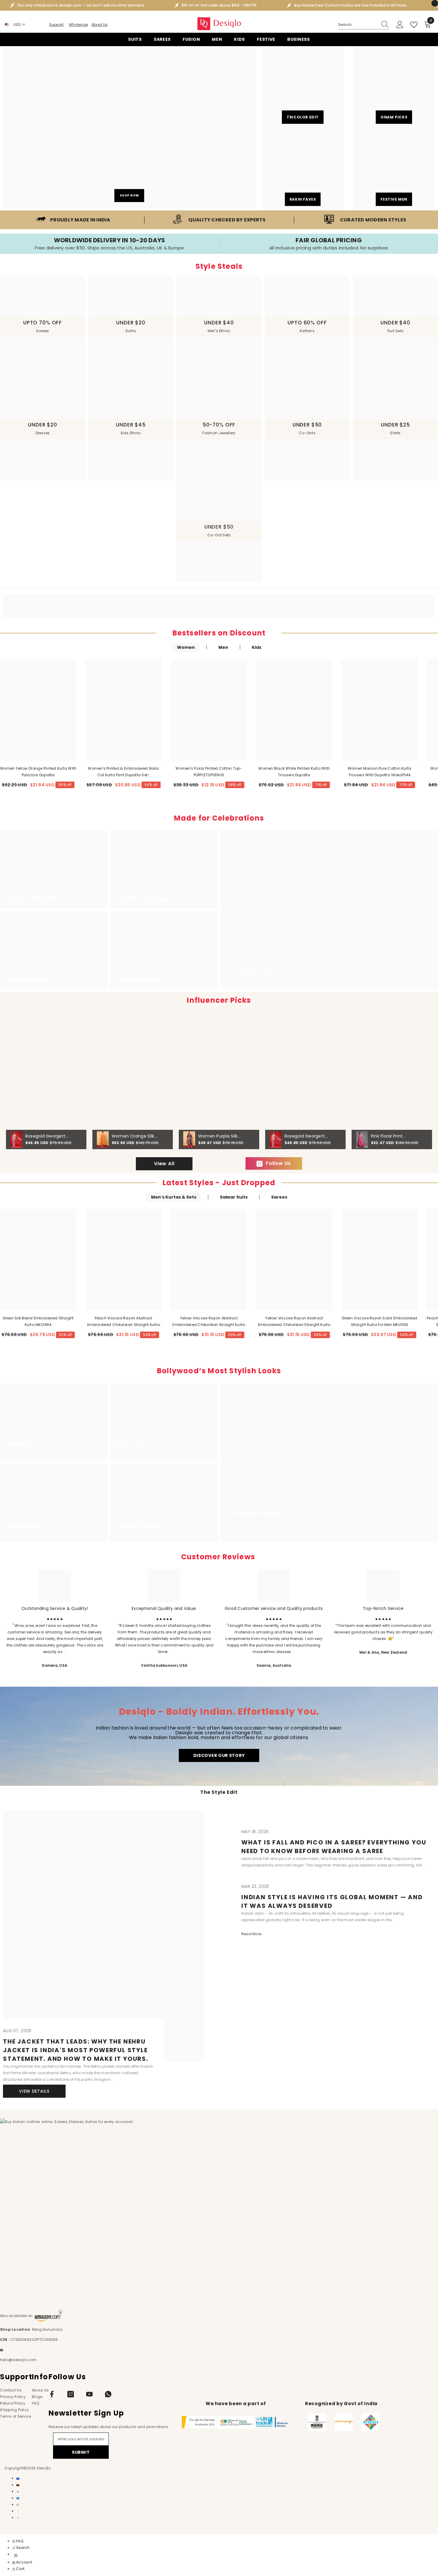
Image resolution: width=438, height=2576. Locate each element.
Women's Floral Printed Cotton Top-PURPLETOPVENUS (209, 772)
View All (164, 1164)
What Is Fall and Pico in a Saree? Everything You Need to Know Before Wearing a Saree (334, 1847)
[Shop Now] (129, 128)
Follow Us (278, 1163)
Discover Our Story (219, 1755)
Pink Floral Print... (388, 1136)
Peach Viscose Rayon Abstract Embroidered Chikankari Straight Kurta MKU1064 (124, 1322)
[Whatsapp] (108, 2394)
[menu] (16, 2555)
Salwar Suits (234, 1197)
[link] (73, 220)
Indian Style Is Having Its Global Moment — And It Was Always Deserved (332, 1901)
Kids (257, 647)
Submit (81, 2452)
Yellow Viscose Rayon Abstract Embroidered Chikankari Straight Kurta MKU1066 (209, 1322)
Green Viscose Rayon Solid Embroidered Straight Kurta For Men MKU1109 (380, 1321)
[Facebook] (52, 2394)
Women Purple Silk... (219, 1136)
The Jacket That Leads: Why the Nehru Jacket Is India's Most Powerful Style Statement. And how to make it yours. (76, 2050)
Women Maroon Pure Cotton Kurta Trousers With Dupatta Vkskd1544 (379, 772)
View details (34, 2091)
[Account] (400, 25)
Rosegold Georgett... (47, 1136)
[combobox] (358, 25)
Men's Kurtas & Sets (174, 1197)
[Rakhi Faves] (303, 169)
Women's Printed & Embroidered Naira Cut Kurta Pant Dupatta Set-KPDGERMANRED (123, 772)
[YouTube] (89, 2394)
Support (57, 25)
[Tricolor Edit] (303, 87)
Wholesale (78, 25)
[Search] (364, 25)
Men (223, 647)
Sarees (279, 1197)
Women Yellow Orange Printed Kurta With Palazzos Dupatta (38, 772)
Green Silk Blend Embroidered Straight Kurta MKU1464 (38, 1321)
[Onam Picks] (394, 87)
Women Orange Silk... (134, 1136)
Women (186, 647)
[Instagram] (71, 2394)
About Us (100, 25)
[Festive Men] (394, 169)
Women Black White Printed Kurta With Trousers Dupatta (294, 772)
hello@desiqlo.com (18, 2360)
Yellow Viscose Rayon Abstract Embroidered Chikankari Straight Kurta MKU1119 (294, 1322)
